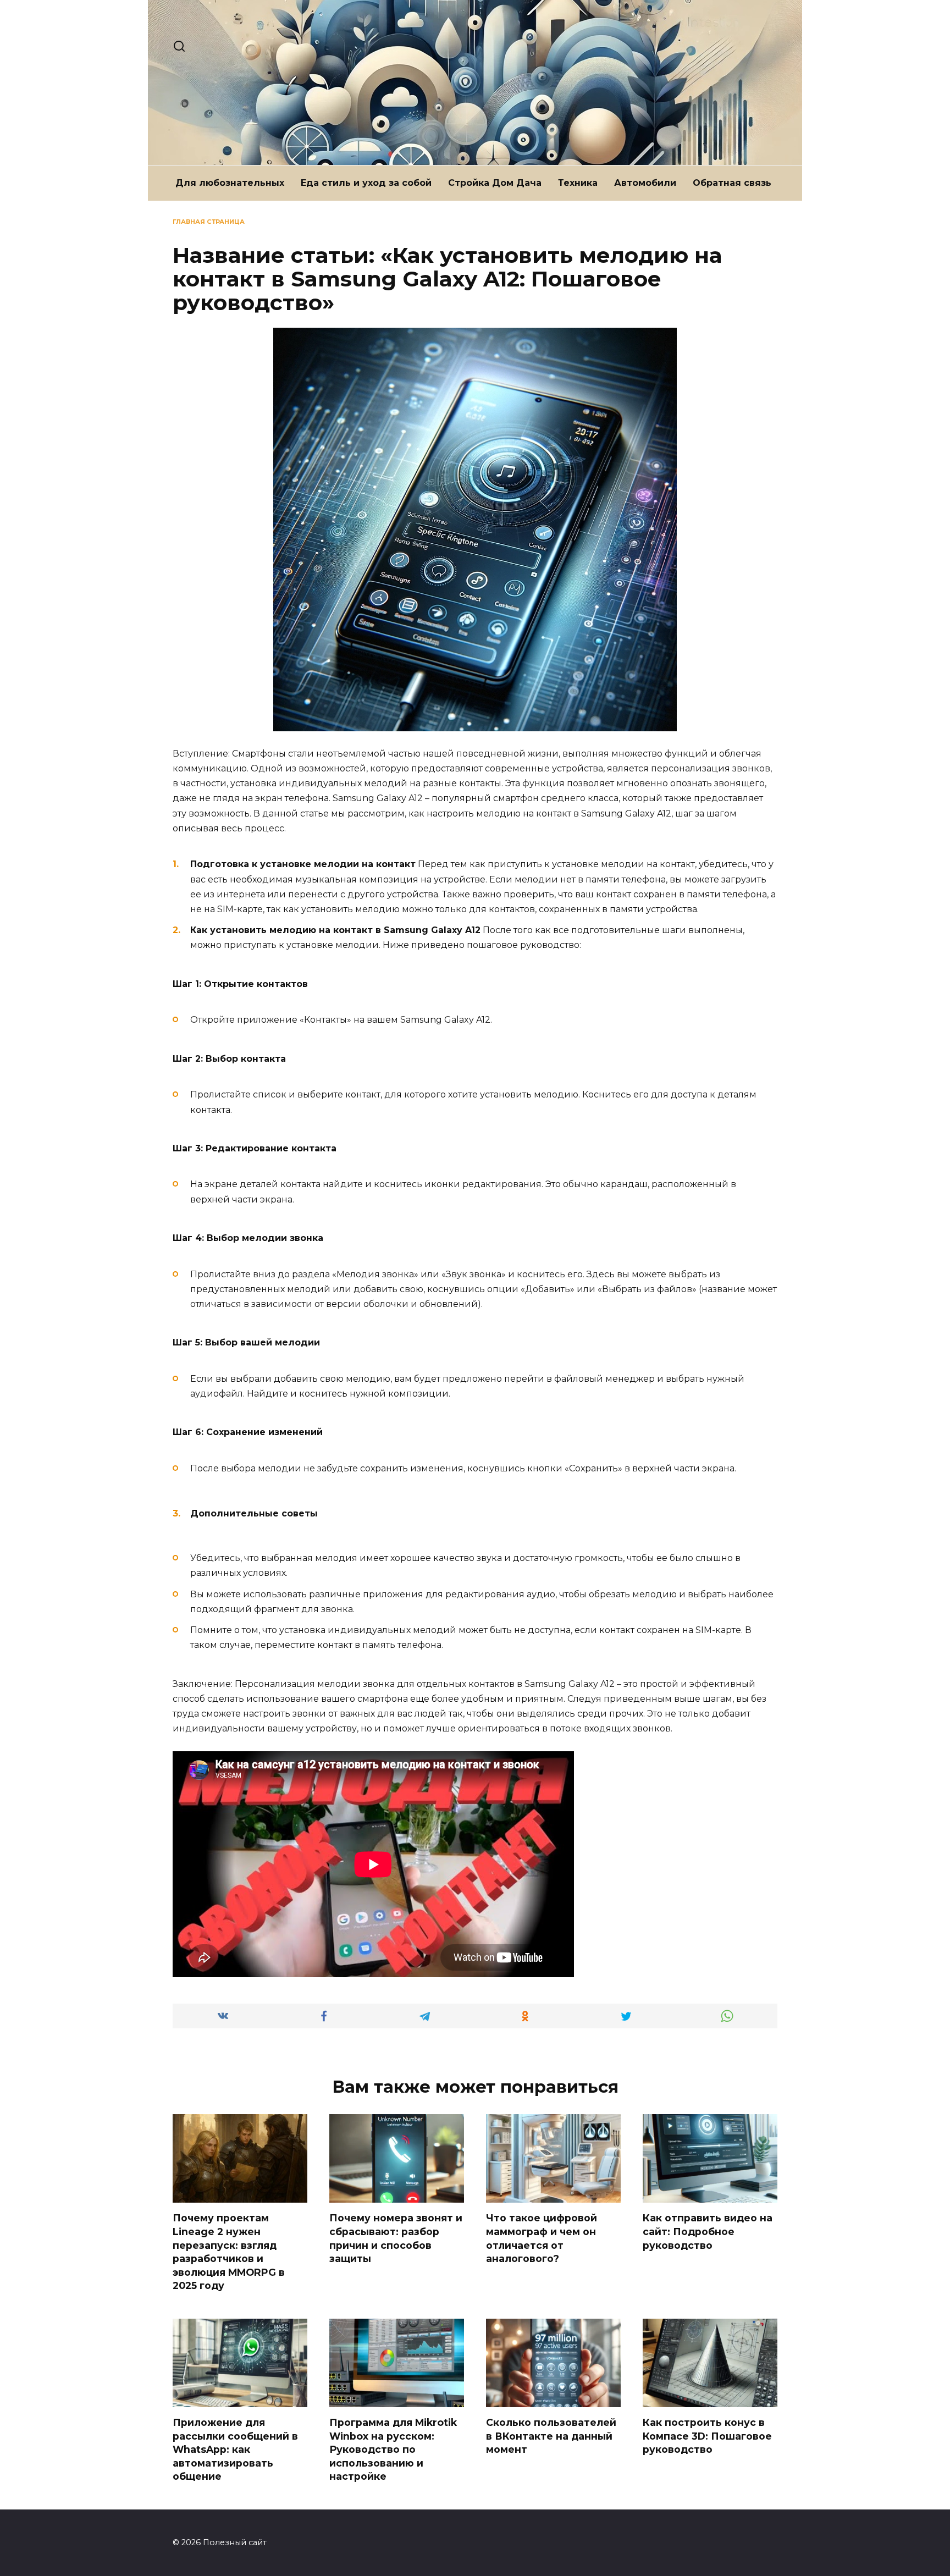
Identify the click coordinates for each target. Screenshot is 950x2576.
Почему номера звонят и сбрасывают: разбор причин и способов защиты (396, 2238)
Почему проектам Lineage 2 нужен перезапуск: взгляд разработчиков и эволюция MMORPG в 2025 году (229, 2252)
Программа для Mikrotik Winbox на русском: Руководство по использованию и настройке (393, 2450)
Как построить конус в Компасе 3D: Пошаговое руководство (707, 2436)
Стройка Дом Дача (495, 183)
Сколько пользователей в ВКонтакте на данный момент (551, 2436)
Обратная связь (732, 183)
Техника (578, 183)
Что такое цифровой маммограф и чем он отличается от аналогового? (542, 2238)
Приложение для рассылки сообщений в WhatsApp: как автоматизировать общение (235, 2450)
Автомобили (645, 183)
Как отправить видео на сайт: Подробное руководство (708, 2231)
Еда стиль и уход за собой (366, 183)
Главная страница (209, 222)
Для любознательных (230, 183)
